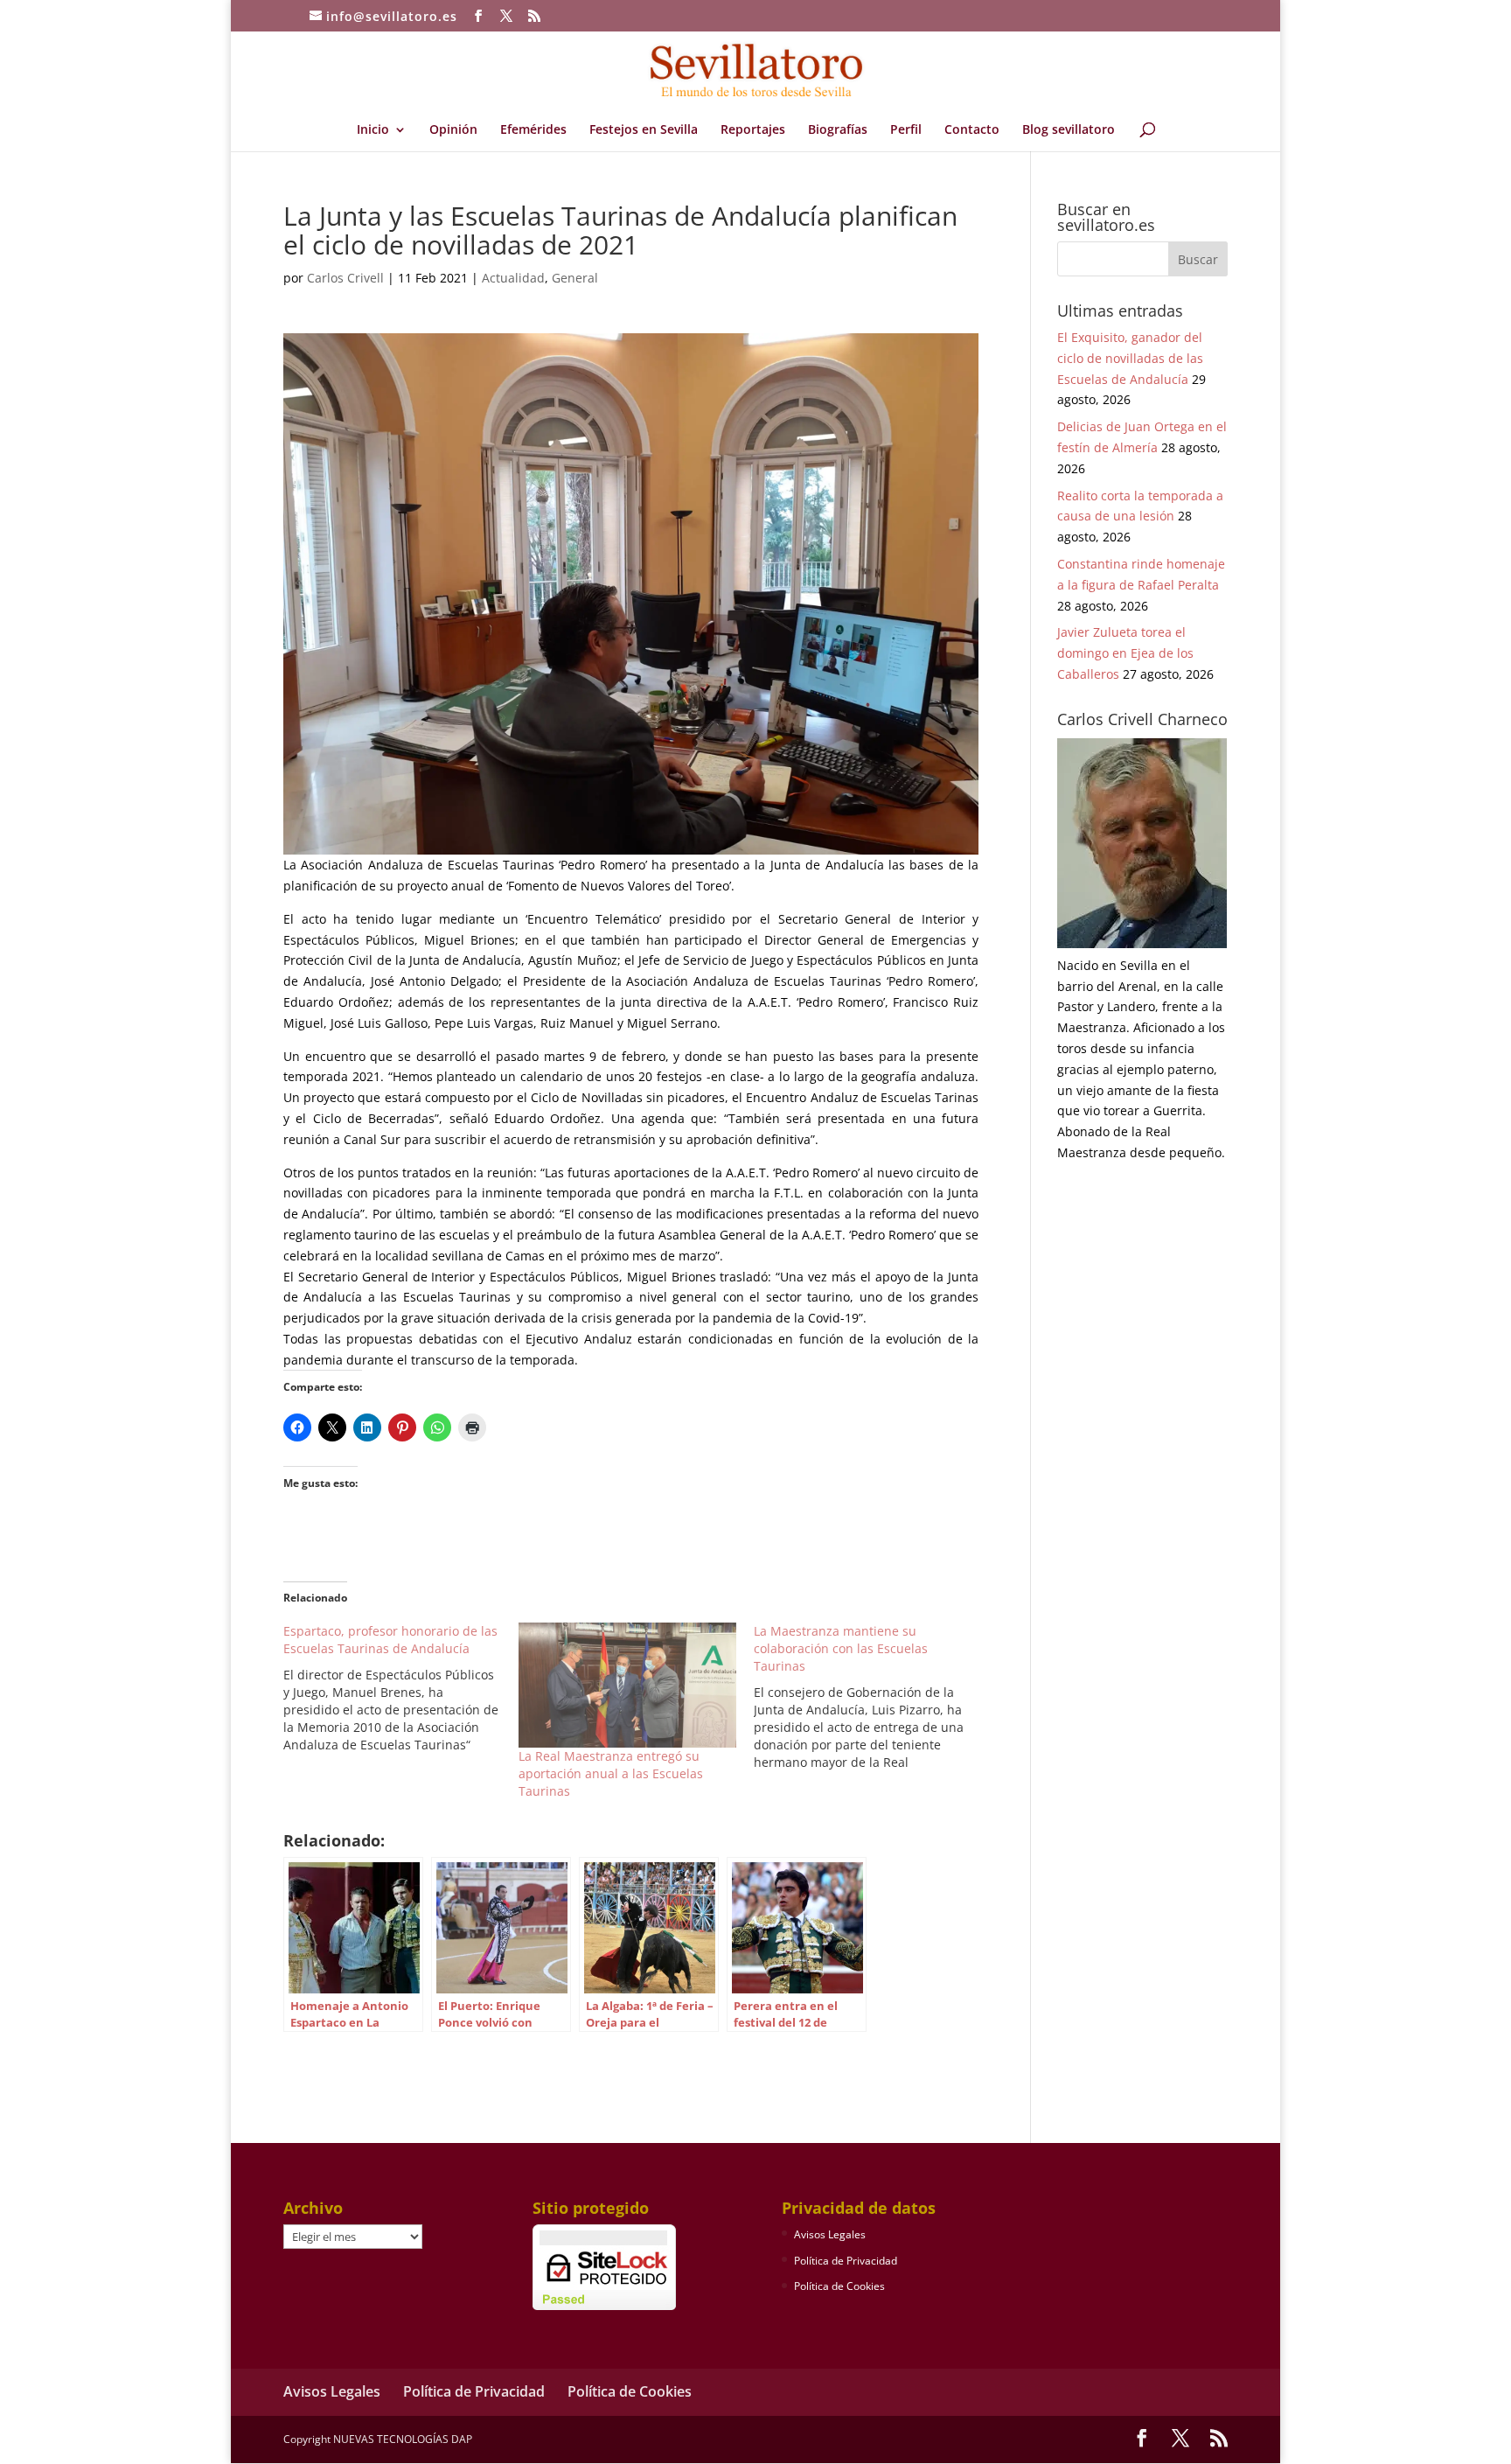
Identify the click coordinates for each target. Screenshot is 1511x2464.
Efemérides (533, 130)
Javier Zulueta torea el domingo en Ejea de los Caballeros (1125, 653)
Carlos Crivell (345, 278)
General (575, 278)
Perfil (906, 130)
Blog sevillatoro (1069, 130)
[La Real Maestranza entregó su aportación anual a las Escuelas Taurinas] (627, 1685)
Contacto (972, 130)
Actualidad (513, 278)
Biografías (838, 130)
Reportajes (753, 130)
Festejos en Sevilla (644, 130)
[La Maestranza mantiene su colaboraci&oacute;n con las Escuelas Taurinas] (871, 1697)
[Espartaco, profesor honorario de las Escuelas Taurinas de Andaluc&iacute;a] (401, 1688)
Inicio (373, 130)
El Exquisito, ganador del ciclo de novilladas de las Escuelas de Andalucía (1130, 358)
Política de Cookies (839, 2286)
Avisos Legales (830, 2234)
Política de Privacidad (846, 2261)
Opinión (453, 130)
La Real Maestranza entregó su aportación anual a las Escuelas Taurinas (611, 1773)
